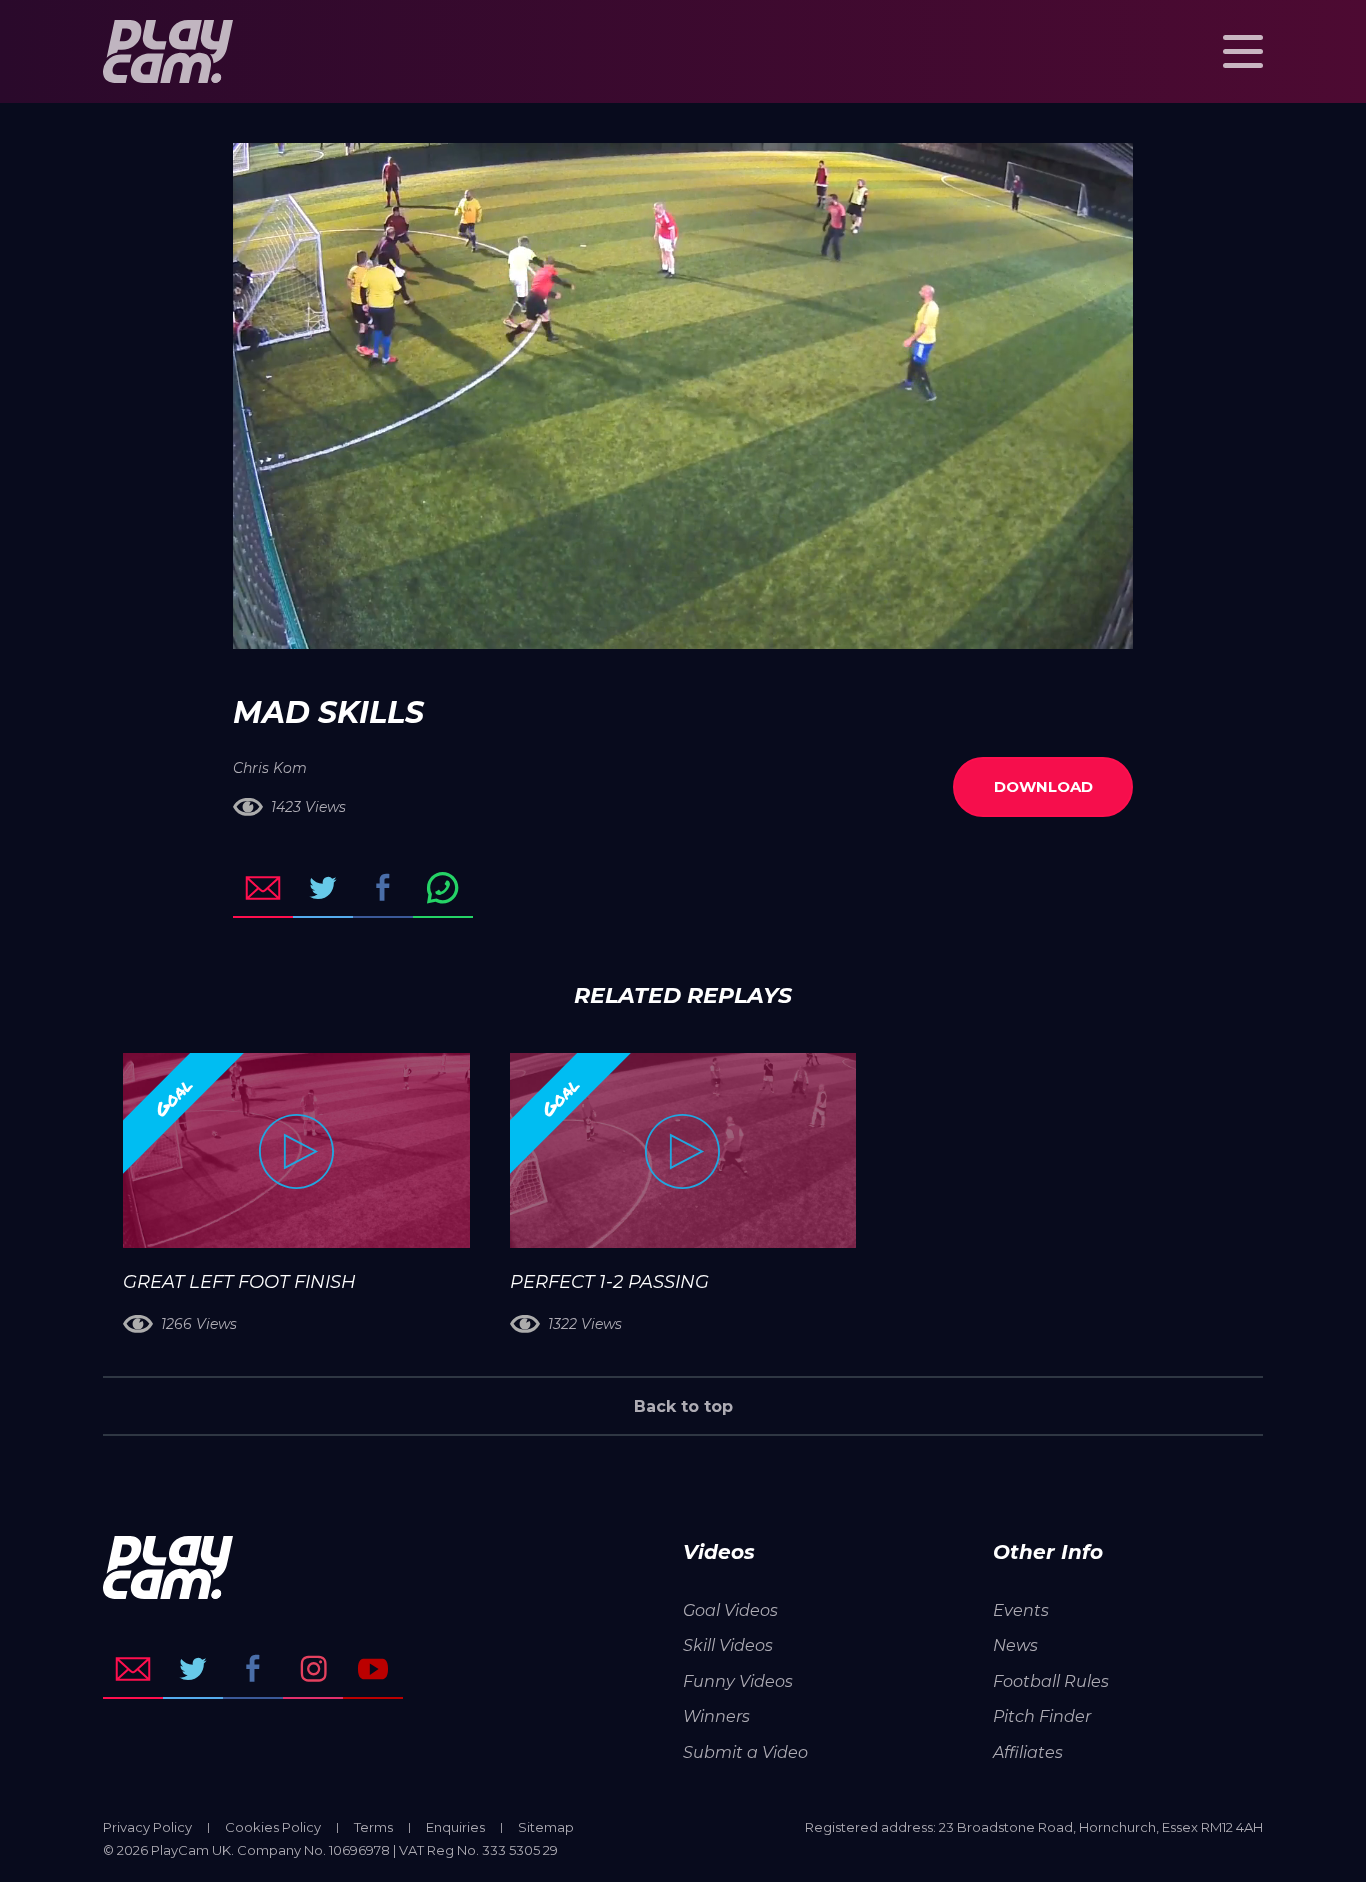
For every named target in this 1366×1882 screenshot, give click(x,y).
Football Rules (1051, 1681)
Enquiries (455, 1827)
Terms (373, 1827)
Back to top (683, 1406)
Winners (716, 1716)
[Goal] (296, 1150)
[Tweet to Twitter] (323, 888)
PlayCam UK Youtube (373, 1669)
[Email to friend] (263, 888)
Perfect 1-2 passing (609, 1282)
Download (1043, 786)
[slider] (629, 624)
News (1015, 1645)
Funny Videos (738, 1681)
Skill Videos (728, 1645)
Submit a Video (745, 1752)
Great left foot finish (239, 1282)
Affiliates (1028, 1752)
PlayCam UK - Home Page (168, 51)
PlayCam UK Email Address (133, 1669)
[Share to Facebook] (383, 888)
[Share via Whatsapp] (443, 888)
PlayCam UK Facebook (253, 1669)
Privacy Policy (147, 1827)
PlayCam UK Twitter (193, 1669)
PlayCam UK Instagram (313, 1669)
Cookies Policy (273, 1827)
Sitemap (546, 1827)
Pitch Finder (1042, 1716)
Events (1021, 1610)
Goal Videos (730, 1610)
